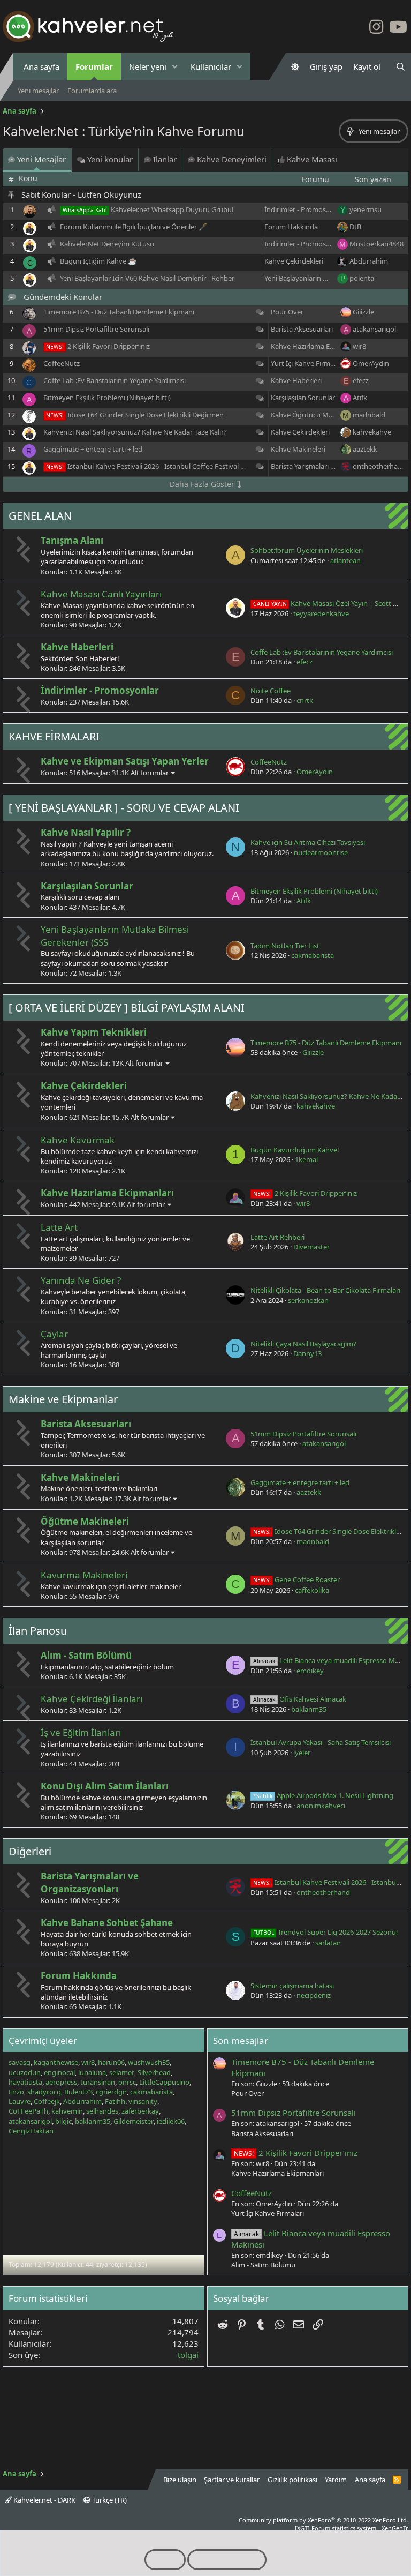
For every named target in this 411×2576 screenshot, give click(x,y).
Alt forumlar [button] (150, 773)
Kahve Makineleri (298, 449)
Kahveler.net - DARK (44, 2500)
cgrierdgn (111, 2092)
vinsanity (143, 2101)
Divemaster (311, 1247)
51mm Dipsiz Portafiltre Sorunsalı (96, 329)
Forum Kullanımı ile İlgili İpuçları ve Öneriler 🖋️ (134, 227)
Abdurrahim (369, 261)
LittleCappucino (164, 2082)
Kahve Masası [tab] (311, 159)
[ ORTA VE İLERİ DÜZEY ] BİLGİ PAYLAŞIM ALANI (127, 1008)
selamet (122, 2072)
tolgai (188, 2355)
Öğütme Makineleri (85, 1521)
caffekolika (312, 1590)
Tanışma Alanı (72, 540)
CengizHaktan (31, 2131)
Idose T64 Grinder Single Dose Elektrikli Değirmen (146, 415)
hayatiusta (25, 2082)
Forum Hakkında (291, 227)
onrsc (127, 2082)
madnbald (369, 415)
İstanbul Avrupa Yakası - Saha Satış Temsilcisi (321, 1742)
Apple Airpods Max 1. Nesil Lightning (323, 1795)
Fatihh (115, 2101)
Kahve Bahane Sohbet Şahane (107, 1923)
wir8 (359, 346)
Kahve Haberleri (296, 380)
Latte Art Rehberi (277, 1237)
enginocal (59, 2072)
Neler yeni (148, 66)
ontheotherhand (379, 466)
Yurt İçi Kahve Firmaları (307, 363)
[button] (175, 67)
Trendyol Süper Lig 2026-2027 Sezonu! (326, 1932)
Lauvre (20, 2101)
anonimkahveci (321, 1806)
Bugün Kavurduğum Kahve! (295, 1150)
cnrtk (305, 700)
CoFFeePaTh (28, 2111)
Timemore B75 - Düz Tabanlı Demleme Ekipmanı (119, 312)
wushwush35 (149, 2062)
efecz (361, 380)
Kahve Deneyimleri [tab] (231, 159)
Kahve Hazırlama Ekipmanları (317, 346)
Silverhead (154, 2072)
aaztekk (365, 449)
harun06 (111, 2062)
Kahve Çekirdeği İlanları (92, 1699)
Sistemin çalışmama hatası (292, 1986)
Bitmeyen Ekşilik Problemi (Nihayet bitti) (107, 398)
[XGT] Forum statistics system (352, 2528)
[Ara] (401, 67)
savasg (20, 2062)
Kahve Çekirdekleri (294, 261)
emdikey (310, 1671)
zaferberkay (140, 2111)
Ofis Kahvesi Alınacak (300, 1699)
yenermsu (366, 209)
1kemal (306, 1159)
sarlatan (328, 1943)
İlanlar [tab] (164, 159)
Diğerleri (30, 1851)
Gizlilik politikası (292, 2480)
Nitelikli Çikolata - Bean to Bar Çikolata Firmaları (325, 1290)
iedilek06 (171, 2121)
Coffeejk (47, 2101)
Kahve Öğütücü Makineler (312, 415)
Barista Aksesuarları (302, 329)
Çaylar (54, 1334)
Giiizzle (363, 312)
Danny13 (307, 1353)
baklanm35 (309, 1709)
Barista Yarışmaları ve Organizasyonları (332, 466)
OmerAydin (371, 363)
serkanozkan (308, 1300)
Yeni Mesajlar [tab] (40, 159)
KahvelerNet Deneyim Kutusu (107, 244)
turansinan (98, 2082)
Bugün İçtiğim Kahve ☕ (98, 261)
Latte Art (59, 1227)
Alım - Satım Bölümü (86, 1655)
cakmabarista (313, 955)
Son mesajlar (241, 2040)
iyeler (302, 1753)
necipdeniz (314, 1995)
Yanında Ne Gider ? (81, 1280)
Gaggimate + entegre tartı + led (93, 449)
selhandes (102, 2111)
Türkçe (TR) (109, 2500)
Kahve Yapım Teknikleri (94, 1032)
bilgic (63, 2121)
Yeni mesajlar (38, 91)
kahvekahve (372, 432)
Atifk (360, 398)
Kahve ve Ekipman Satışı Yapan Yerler (125, 761)
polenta (362, 278)
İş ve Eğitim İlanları (81, 1732)
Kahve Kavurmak (78, 1140)
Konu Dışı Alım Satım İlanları (105, 1786)
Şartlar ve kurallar (232, 2480)
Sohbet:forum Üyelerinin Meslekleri (307, 550)
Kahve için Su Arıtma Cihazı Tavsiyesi (308, 842)
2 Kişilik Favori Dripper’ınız (109, 346)
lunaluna (92, 2072)
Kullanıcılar (211, 66)
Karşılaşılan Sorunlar (303, 398)
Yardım (336, 2480)
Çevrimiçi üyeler (43, 2040)
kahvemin (67, 2111)
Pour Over (287, 312)
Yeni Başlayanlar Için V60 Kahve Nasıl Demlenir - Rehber (147, 278)
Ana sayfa (41, 66)
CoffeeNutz (62, 363)
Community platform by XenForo (324, 2520)
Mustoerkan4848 (376, 244)
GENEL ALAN (40, 516)
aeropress (61, 2082)
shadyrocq (44, 2092)
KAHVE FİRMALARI (54, 736)
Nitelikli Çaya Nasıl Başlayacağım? (303, 1344)
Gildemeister (134, 2121)
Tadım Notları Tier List (285, 946)
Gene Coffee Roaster (296, 1579)
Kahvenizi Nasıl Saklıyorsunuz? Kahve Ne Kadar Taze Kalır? (135, 432)
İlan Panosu (38, 1631)
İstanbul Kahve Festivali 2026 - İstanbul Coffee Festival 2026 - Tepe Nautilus (186, 466)
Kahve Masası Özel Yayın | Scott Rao (329, 603)
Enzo (16, 2092)
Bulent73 (78, 2092)
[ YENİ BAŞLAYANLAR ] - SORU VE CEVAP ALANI (124, 808)
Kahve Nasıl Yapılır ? (86, 832)
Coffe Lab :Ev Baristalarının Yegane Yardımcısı (115, 380)
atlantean (345, 560)
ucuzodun (25, 2072)
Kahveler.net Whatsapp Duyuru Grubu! (172, 209)
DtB (355, 227)
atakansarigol (374, 329)
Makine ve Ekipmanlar (63, 1399)
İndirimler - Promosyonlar (305, 209)
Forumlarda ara (92, 91)
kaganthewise (56, 2062)
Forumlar (94, 66)
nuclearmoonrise (321, 852)
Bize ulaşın (180, 2480)
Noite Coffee (271, 691)
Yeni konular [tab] (109, 159)
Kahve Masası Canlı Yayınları (101, 594)
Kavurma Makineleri (84, 1575)
